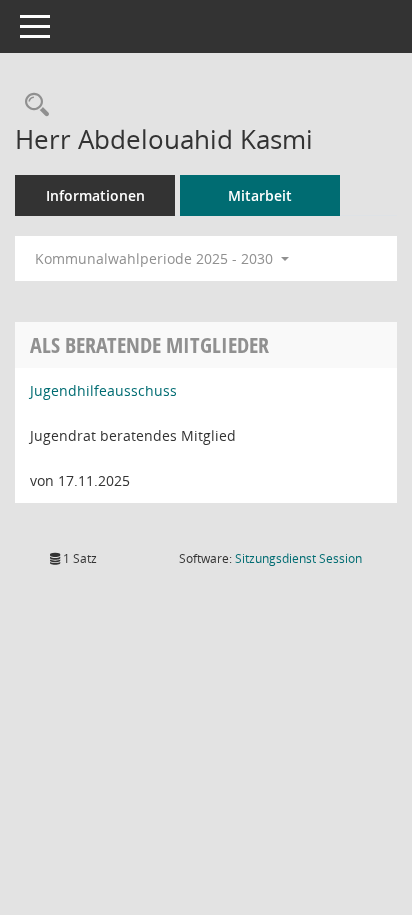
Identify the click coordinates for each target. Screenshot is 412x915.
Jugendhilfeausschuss (103, 390)
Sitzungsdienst (298, 558)
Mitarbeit (260, 195)
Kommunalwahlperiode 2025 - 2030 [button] (156, 258)
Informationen (95, 195)
